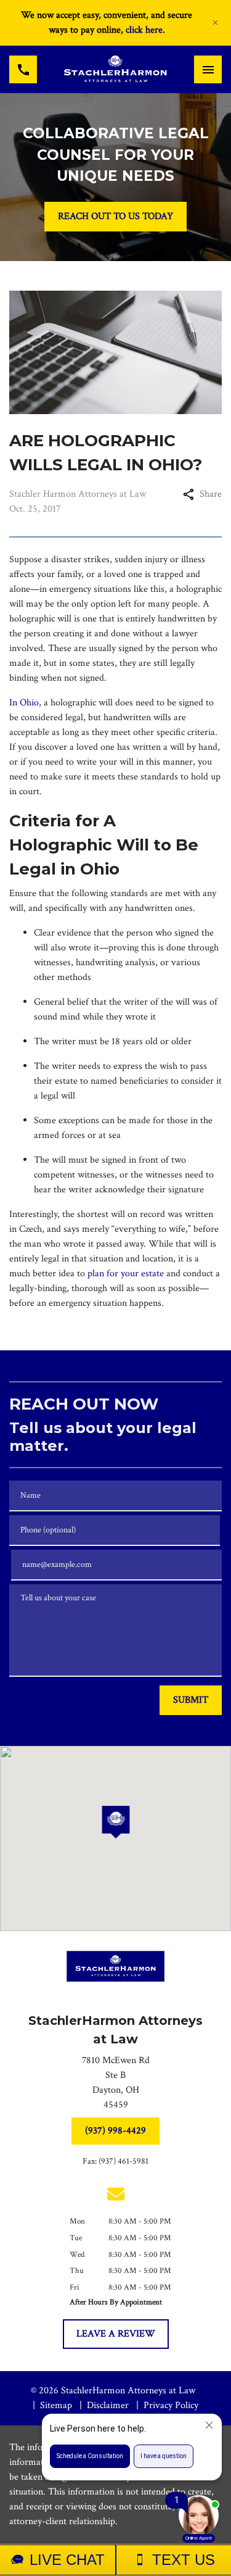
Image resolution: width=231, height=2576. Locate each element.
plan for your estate (126, 1273)
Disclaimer (108, 2405)
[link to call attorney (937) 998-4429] (23, 69)
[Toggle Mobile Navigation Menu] (208, 69)
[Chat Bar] (115, 2560)
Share (211, 494)
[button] (115, 1822)
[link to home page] (115, 69)
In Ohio (24, 703)
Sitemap (56, 2405)
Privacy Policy (171, 2405)
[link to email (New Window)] (116, 2194)
